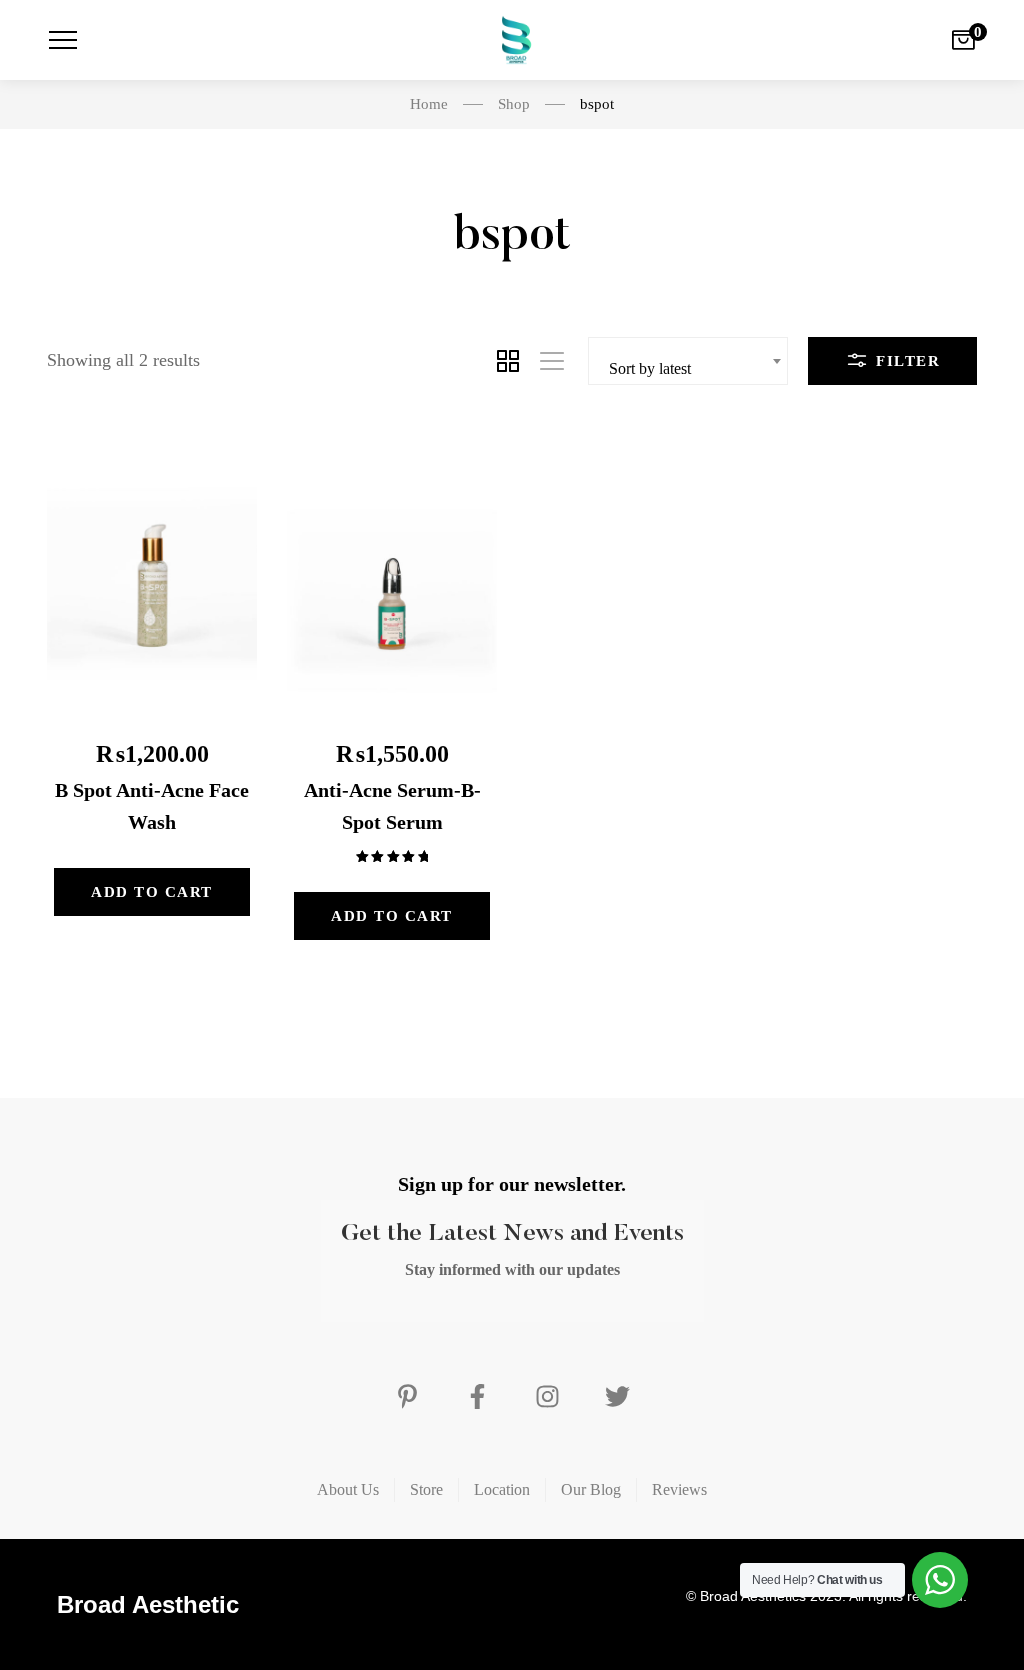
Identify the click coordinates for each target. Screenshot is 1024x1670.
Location (502, 1489)
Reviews (679, 1489)
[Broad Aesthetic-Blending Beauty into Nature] (512, 40)
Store (426, 1489)
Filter (906, 361)
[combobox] (688, 361)
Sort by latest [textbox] (650, 368)
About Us (348, 1489)
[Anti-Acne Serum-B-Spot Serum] (392, 575)
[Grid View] (508, 361)
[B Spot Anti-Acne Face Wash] (152, 575)
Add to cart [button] (152, 892)
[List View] (552, 361)
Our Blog (591, 1489)
